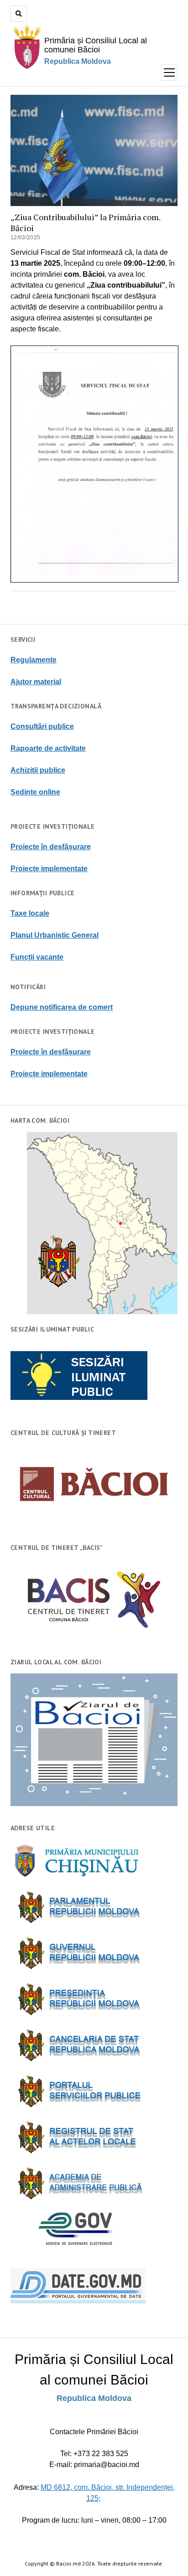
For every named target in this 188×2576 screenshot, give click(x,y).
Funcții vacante (37, 957)
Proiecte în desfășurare (51, 847)
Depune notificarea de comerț (62, 1007)
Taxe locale (30, 913)
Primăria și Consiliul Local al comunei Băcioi (96, 45)
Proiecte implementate (49, 869)
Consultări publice (42, 726)
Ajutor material (36, 682)
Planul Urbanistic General (55, 935)
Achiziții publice (38, 770)
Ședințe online (35, 792)
